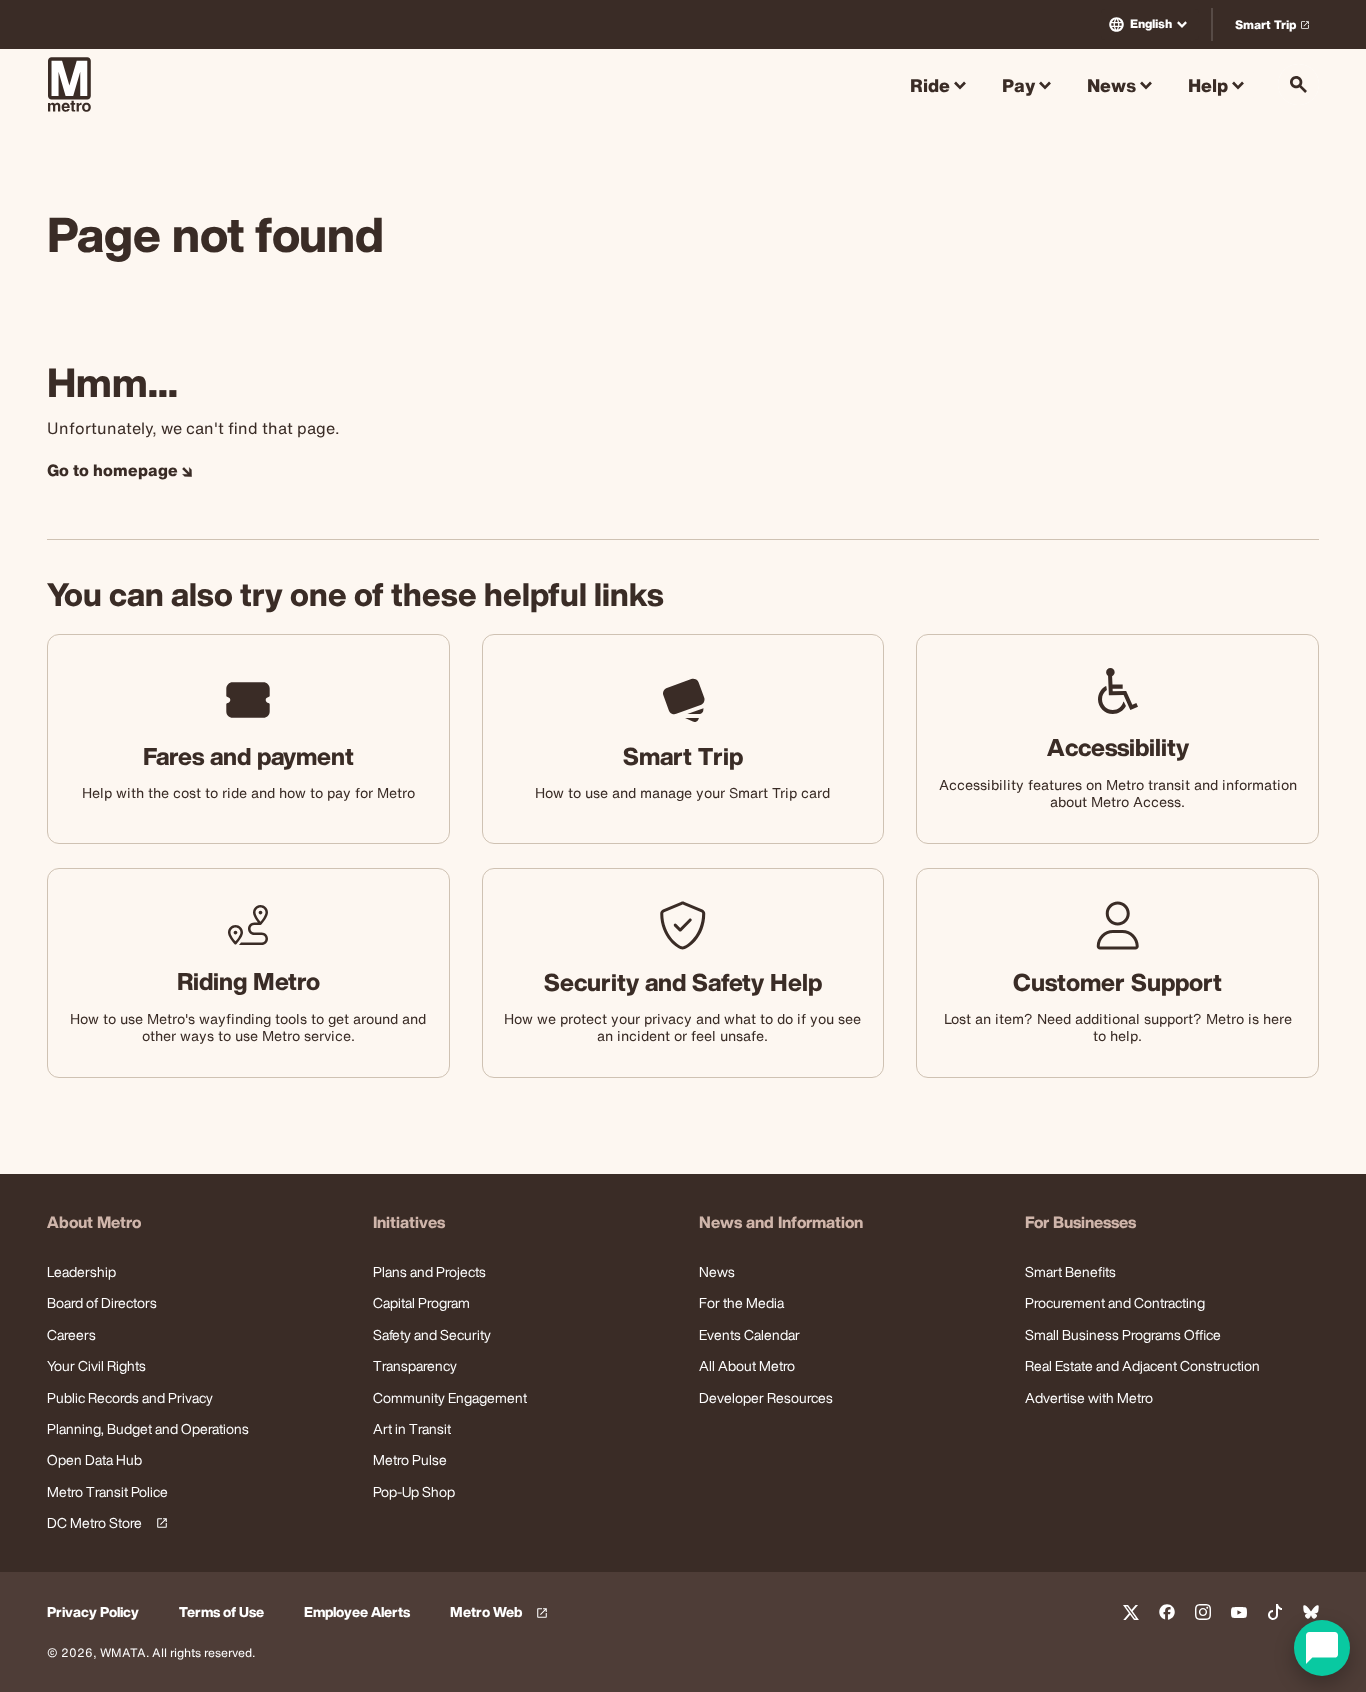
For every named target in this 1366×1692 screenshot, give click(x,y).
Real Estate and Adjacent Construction (1142, 1365)
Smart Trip (1276, 28)
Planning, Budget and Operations (148, 1428)
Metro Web (502, 1612)
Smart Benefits (1070, 1271)
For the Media (741, 1302)
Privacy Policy (93, 1612)
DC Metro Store (104, 1523)
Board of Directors (102, 1302)
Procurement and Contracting (1115, 1302)
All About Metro (747, 1365)
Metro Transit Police (107, 1491)
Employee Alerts (357, 1612)
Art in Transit (412, 1428)
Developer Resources (766, 1397)
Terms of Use (221, 1612)
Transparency (415, 1365)
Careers (71, 1334)
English (1151, 23)
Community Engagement (450, 1397)
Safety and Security (432, 1334)
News (717, 1271)
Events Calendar (749, 1334)
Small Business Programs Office (1123, 1334)
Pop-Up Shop (414, 1491)
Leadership (81, 1271)
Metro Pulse (410, 1459)
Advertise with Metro (1089, 1397)
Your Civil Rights (96, 1365)
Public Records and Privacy (130, 1397)
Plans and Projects (429, 1271)
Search (1298, 84)
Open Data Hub (94, 1459)
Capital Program (421, 1302)
